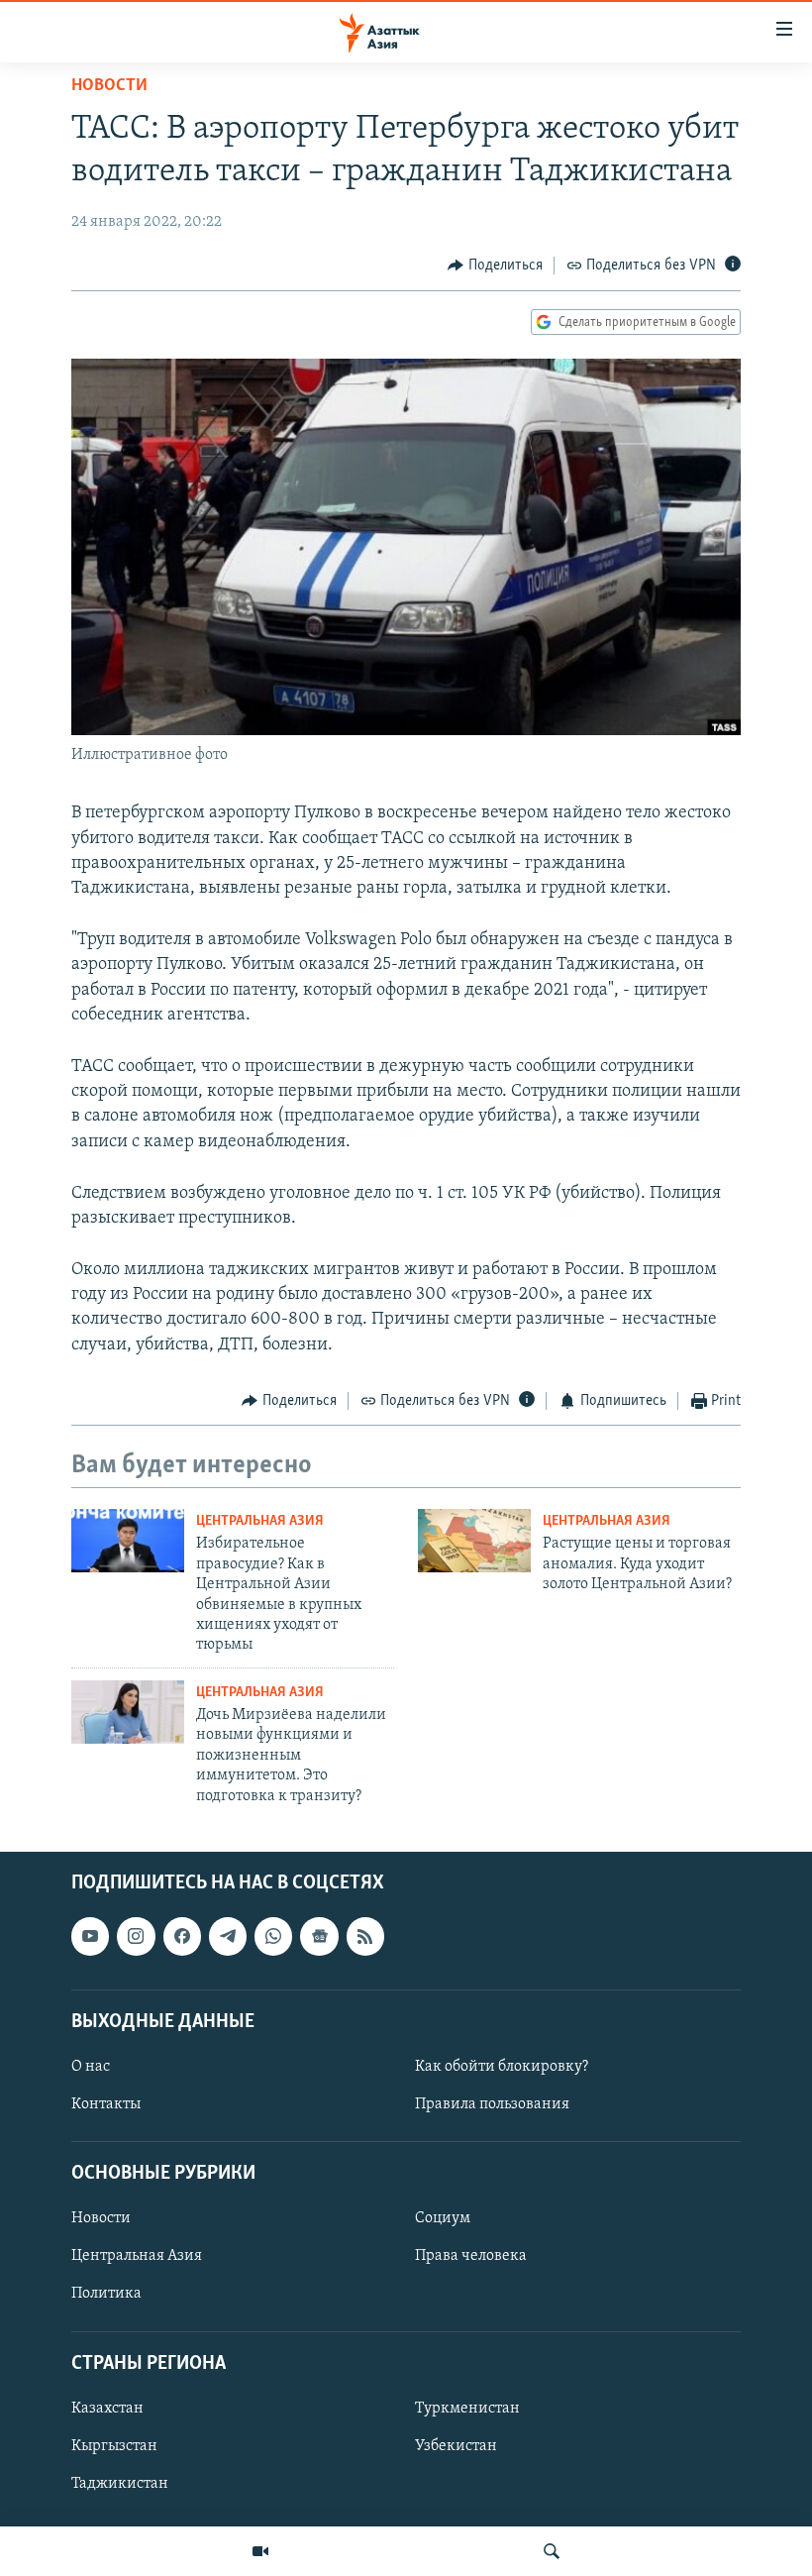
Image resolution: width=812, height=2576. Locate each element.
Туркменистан (467, 2409)
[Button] (495, 266)
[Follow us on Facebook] (182, 1936)
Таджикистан (120, 2484)
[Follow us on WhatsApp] (273, 1936)
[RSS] (365, 1936)
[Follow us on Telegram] (228, 1936)
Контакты (106, 2104)
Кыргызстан (114, 2446)
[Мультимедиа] (260, 2551)
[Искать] (552, 2551)
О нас (91, 2067)
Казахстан (107, 2409)
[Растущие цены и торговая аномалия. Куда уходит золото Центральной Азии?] (474, 1541)
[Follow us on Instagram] (136, 1936)
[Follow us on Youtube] (90, 1936)
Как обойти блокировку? (502, 2067)
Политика (106, 2294)
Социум (443, 2218)
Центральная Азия (260, 1521)
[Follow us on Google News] (319, 1936)
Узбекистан (456, 2446)
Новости (109, 86)
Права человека (471, 2256)
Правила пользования (492, 2104)
